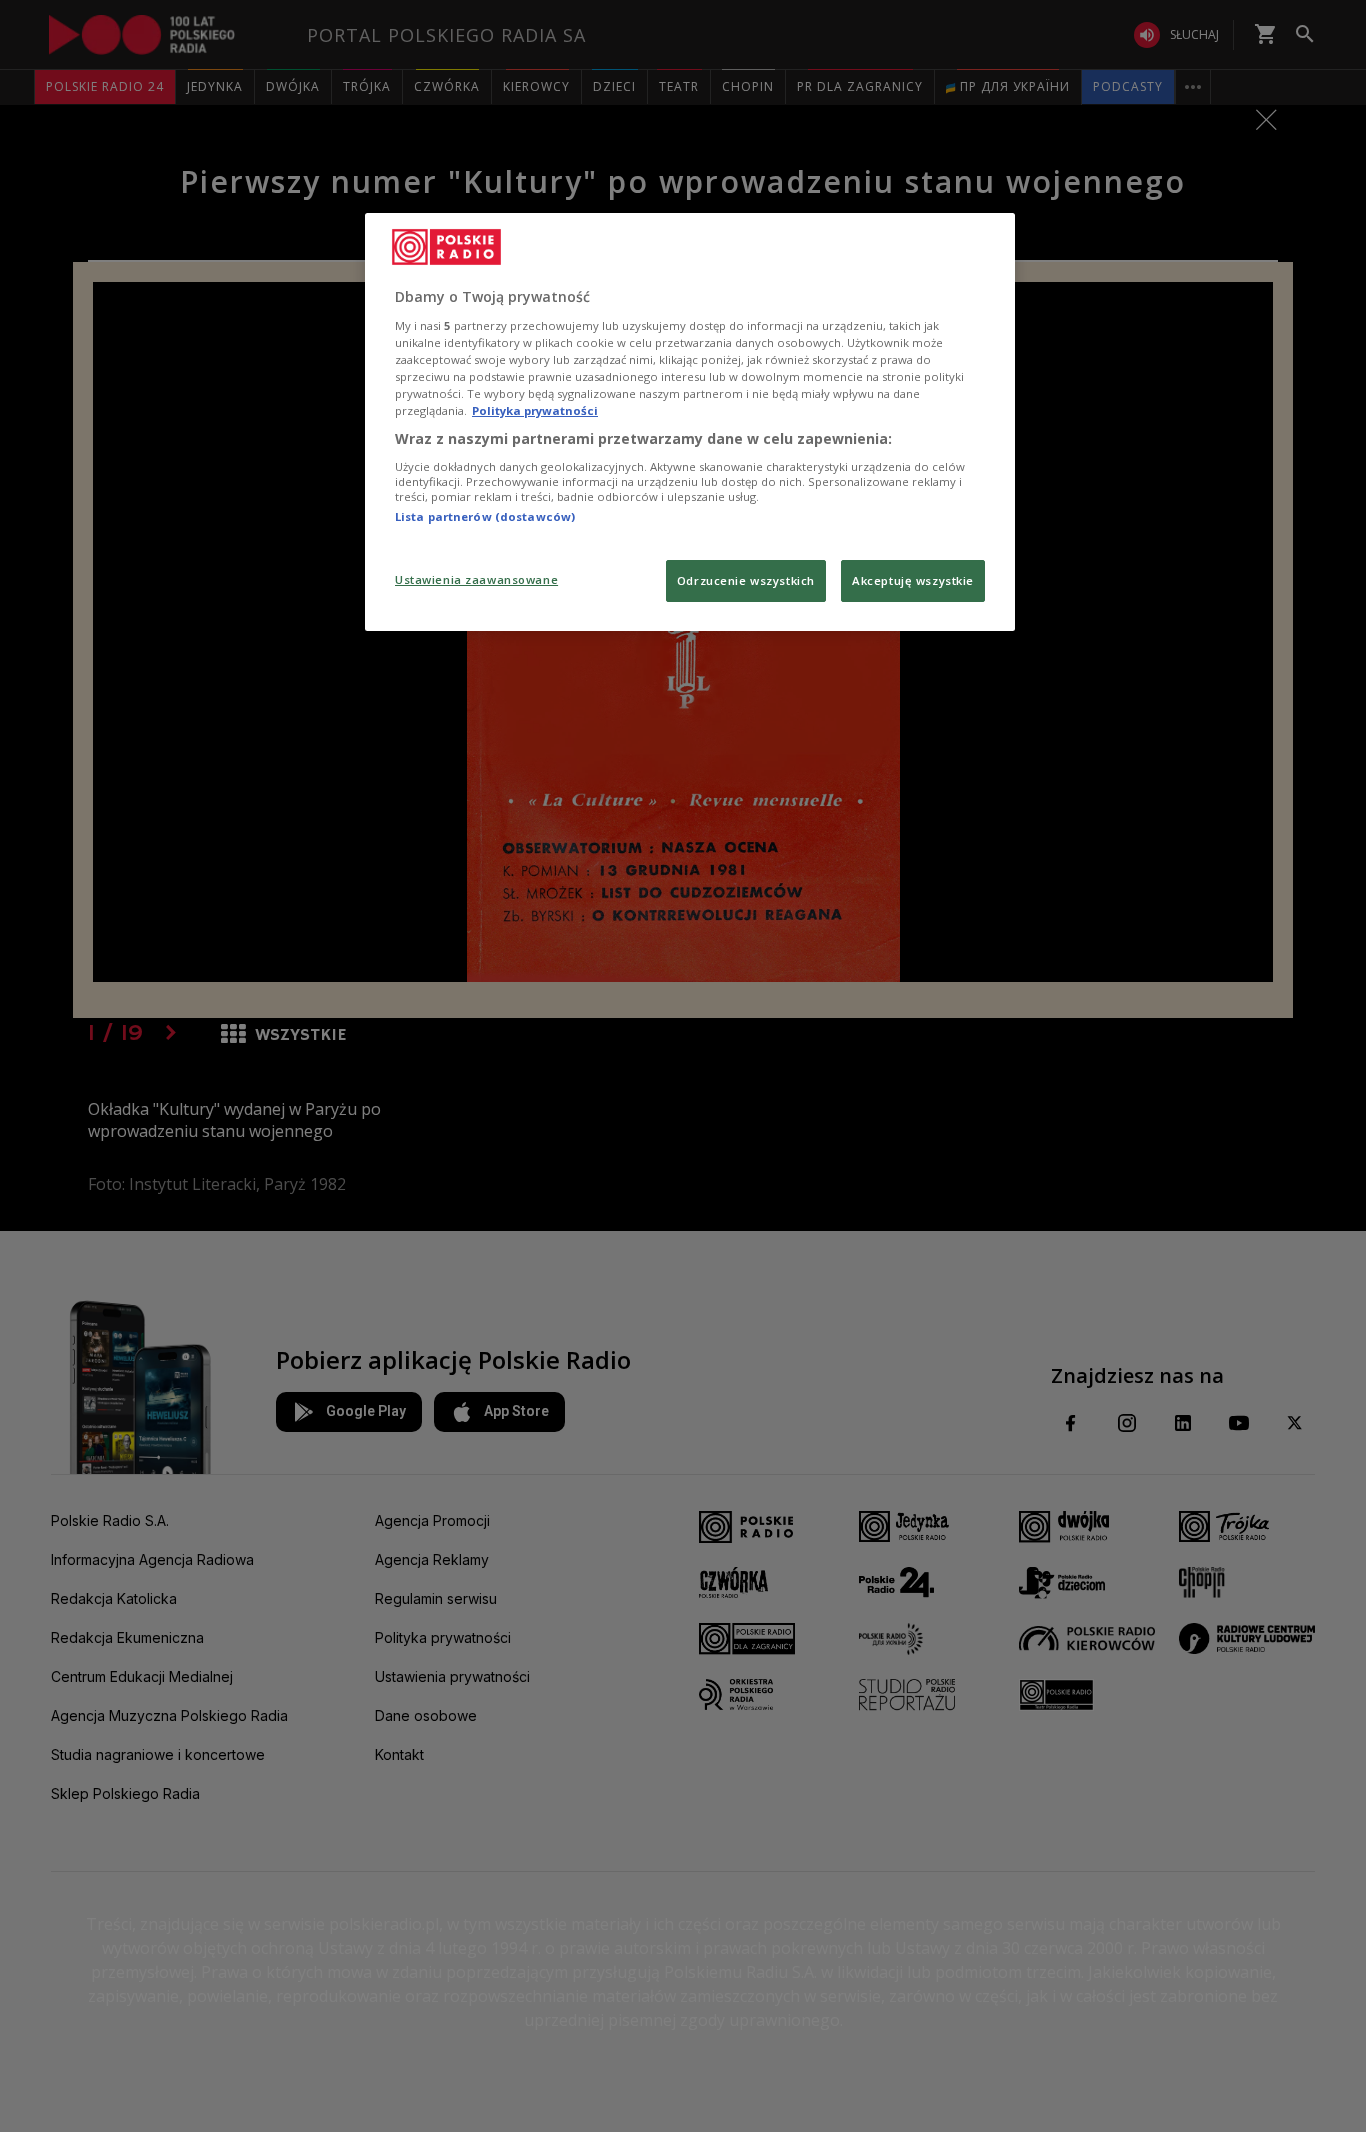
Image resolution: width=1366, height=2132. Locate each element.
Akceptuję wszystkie (913, 580)
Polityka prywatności (535, 410)
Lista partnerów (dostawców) (485, 516)
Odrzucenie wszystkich (746, 580)
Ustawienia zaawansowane (476, 579)
